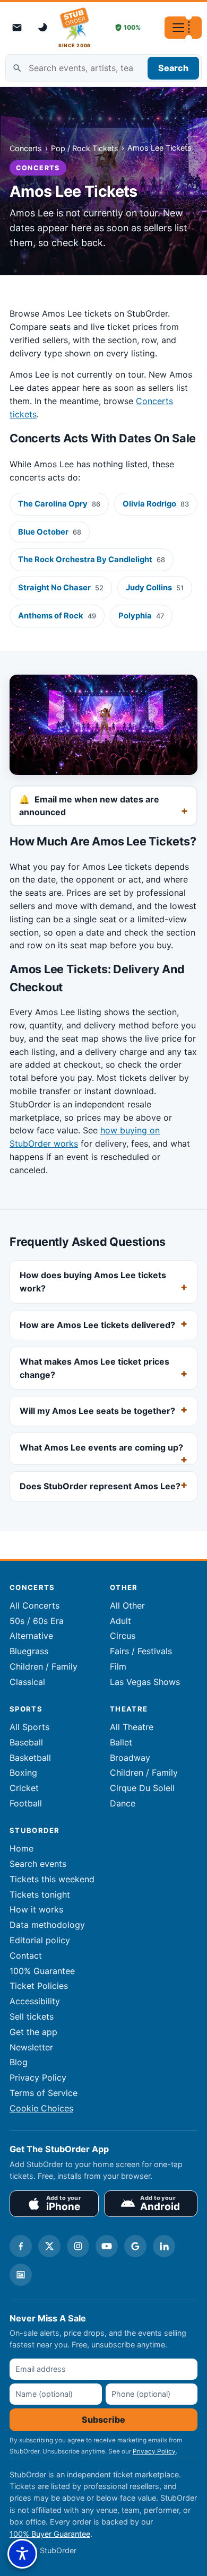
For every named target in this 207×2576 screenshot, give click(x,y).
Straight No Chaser (61, 588)
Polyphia (141, 616)
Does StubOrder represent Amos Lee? (100, 1486)
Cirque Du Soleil (142, 1788)
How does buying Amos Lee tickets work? (93, 1282)
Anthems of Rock (57, 616)
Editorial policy (40, 1940)
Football (26, 1803)
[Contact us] (17, 28)
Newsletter (31, 2047)
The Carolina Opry (59, 504)
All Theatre (132, 1727)
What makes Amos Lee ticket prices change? (94, 1368)
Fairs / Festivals (141, 1651)
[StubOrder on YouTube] (107, 2246)
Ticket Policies (39, 1986)
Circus (123, 1636)
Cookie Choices (41, 2108)
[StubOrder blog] (21, 2275)
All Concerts (34, 1605)
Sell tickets (32, 2016)
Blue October (50, 532)
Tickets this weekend (52, 1879)
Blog (19, 2062)
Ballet (121, 1742)
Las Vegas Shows (145, 1682)
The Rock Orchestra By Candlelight (92, 560)
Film (118, 1666)
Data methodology (47, 1925)
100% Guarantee (42, 1971)
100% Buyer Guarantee (50, 2534)
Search (173, 68)
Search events (38, 1864)
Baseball (26, 1742)
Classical (27, 1682)
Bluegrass (29, 1651)
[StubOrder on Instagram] (78, 2246)
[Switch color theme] (44, 28)
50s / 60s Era (37, 1621)
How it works (36, 1909)
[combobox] (103, 68)
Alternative (31, 1636)
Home (21, 1848)
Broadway (130, 1758)
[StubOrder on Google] (135, 2246)
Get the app (33, 2032)
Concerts (26, 148)
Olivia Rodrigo (156, 504)
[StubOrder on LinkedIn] (164, 2246)
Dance (123, 1803)
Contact (26, 1955)
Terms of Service (44, 2093)
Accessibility (35, 2001)
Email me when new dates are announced (89, 806)
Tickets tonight (40, 1894)
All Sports (29, 1727)
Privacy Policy (38, 2077)
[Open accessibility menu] (22, 2554)
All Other (127, 1605)
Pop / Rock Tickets (85, 148)
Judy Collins (155, 588)
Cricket (24, 1788)
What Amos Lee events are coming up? (101, 1447)
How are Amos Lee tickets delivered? (97, 1325)
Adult (120, 1621)
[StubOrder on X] (49, 2246)
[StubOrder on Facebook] (21, 2246)
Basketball (30, 1758)
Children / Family (44, 1666)
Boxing (23, 1772)
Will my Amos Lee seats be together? (97, 1411)
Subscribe (103, 2420)
